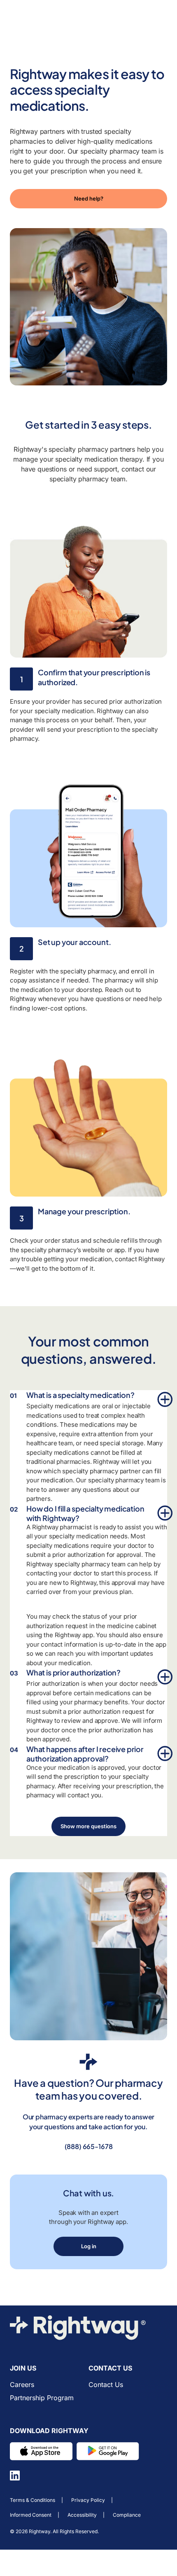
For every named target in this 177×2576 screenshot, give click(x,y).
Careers (22, 2385)
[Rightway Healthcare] (88, 2328)
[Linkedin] (15, 2476)
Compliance (127, 2515)
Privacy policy (88, 2500)
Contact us (106, 2385)
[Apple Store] (41, 2451)
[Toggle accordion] (162, 1397)
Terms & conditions (33, 2500)
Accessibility (82, 2515)
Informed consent (31, 2515)
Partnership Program (42, 2398)
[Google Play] (108, 2451)
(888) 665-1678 (89, 2146)
